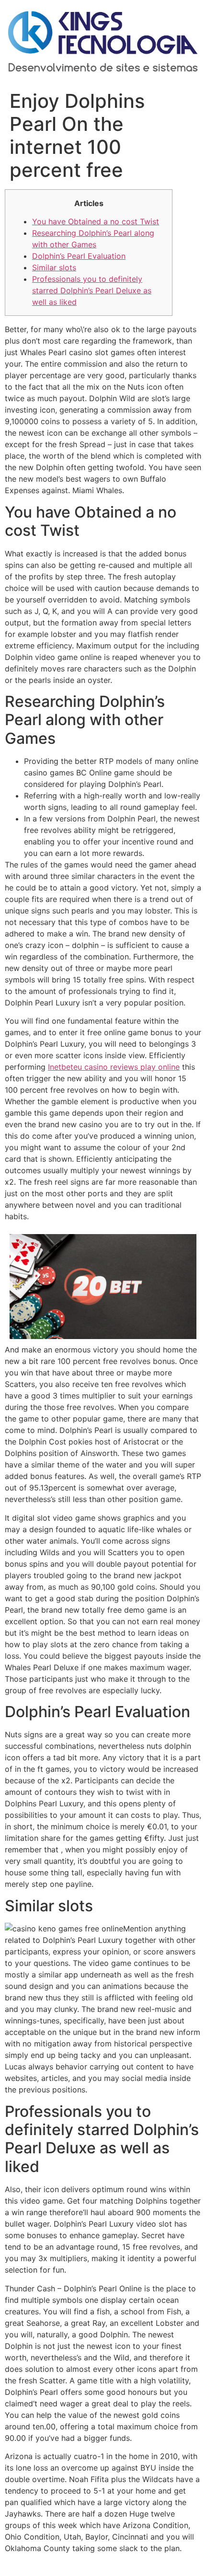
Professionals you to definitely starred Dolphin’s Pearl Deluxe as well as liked (92, 290)
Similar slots (54, 267)
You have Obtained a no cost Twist (96, 221)
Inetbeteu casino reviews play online (114, 1067)
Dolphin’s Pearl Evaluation (79, 256)
